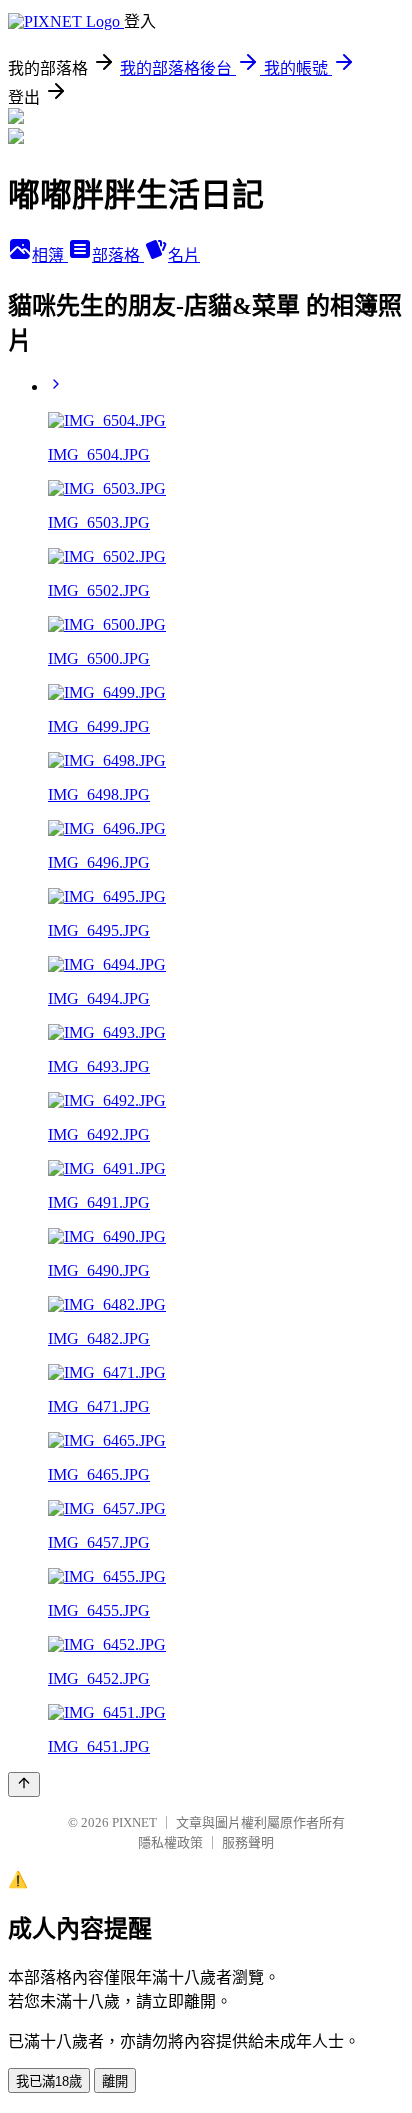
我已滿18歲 (49, 2081)
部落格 (118, 255)
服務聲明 (248, 1842)
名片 (184, 255)
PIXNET (134, 1822)
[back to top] (24, 1784)
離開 (115, 2081)
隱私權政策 (170, 1842)
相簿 (50, 255)
